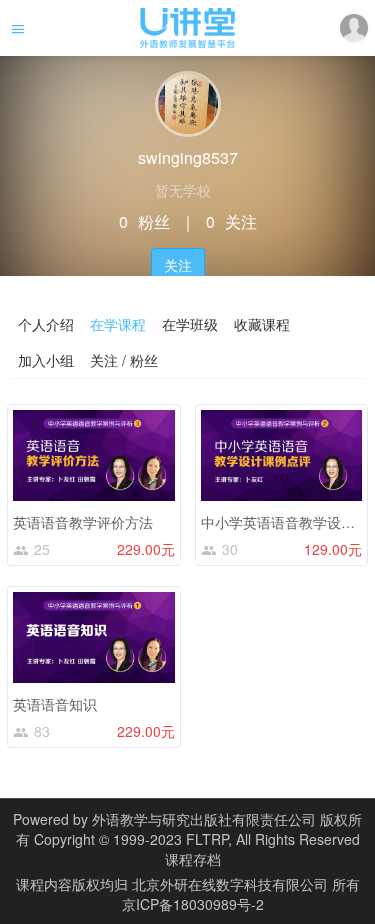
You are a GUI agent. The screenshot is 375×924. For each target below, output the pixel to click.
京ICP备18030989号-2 (193, 904)
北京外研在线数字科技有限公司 (232, 884)
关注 (178, 265)
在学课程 (118, 324)
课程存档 (193, 859)
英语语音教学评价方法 (83, 522)
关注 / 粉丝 (124, 360)
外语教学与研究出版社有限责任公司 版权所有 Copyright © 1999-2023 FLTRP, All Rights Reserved (189, 829)
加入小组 (46, 360)
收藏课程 (262, 324)
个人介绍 (46, 324)
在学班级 (190, 324)
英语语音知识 (55, 704)
